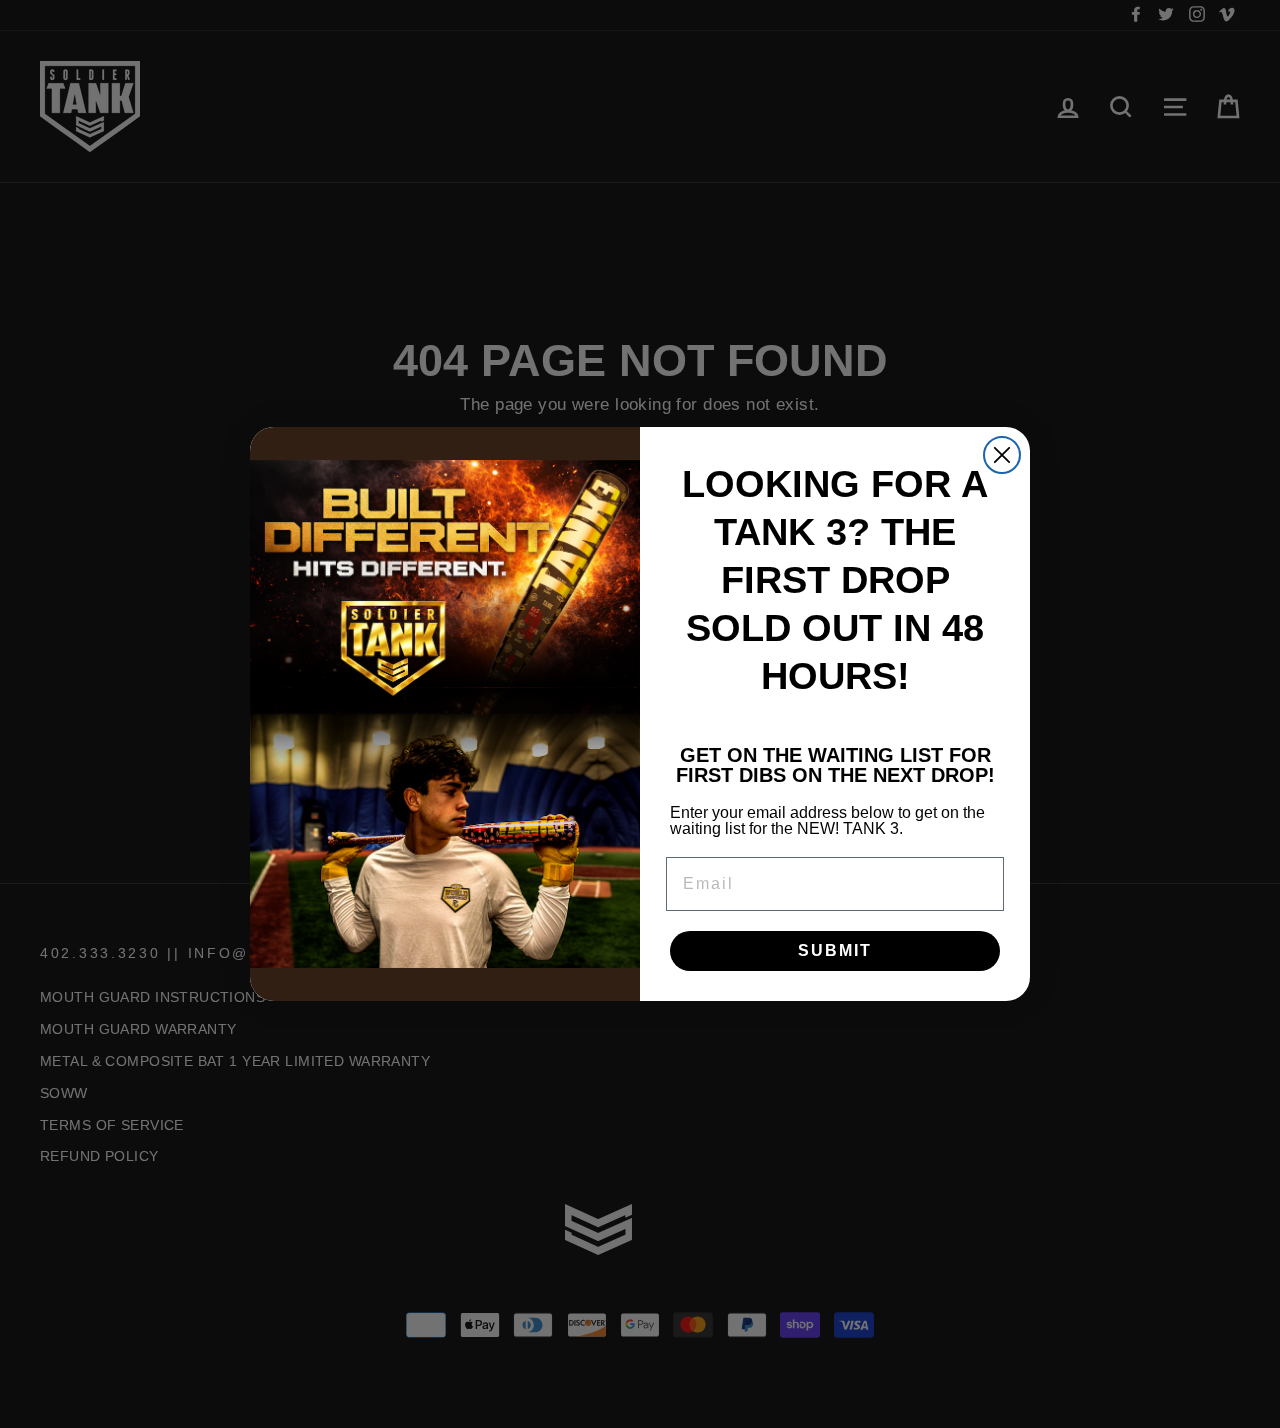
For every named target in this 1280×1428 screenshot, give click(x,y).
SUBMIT (835, 950)
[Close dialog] (1002, 455)
